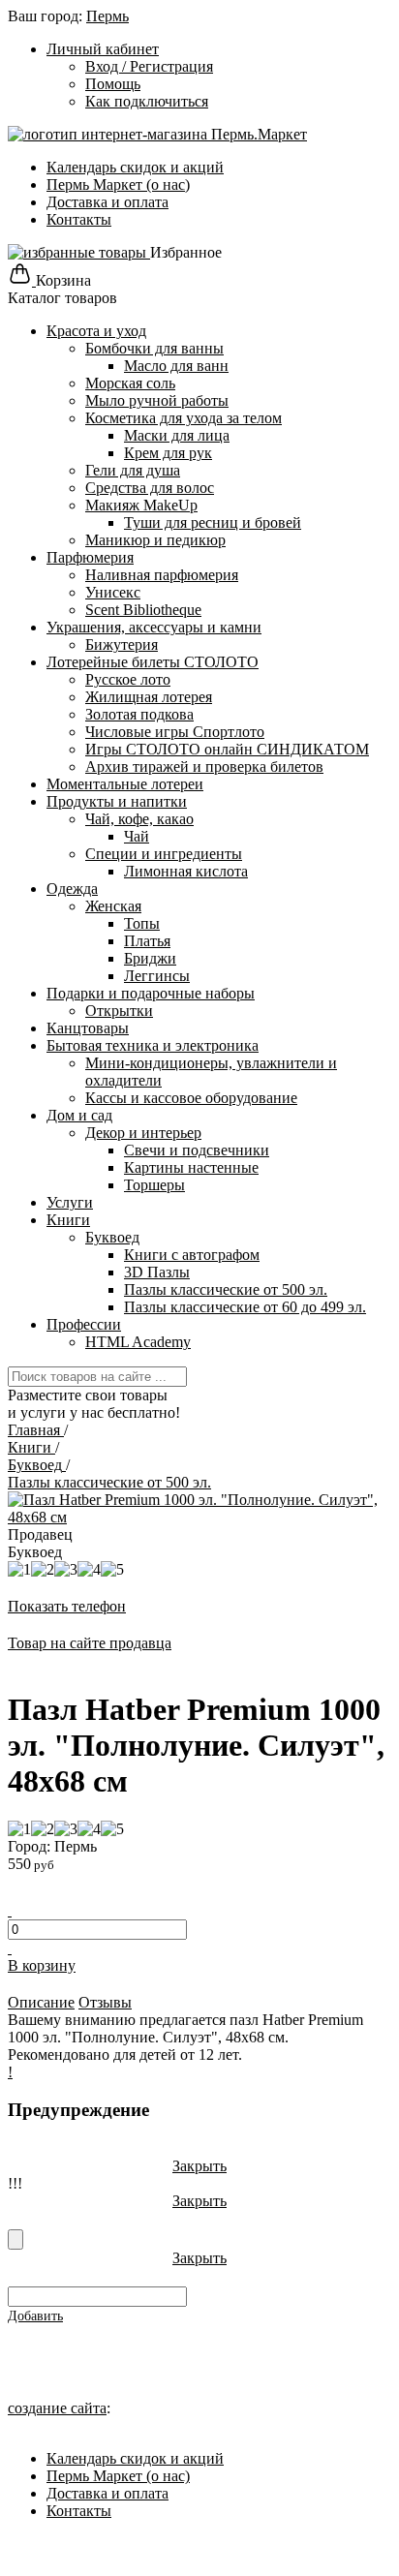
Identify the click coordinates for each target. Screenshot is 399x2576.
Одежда (72, 889)
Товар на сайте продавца (90, 1643)
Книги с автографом (192, 1255)
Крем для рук (168, 453)
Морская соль (130, 383)
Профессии (84, 1324)
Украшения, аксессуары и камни (154, 627)
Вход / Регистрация (149, 66)
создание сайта (57, 2408)
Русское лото (128, 679)
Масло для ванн (176, 366)
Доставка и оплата (107, 202)
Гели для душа (133, 470)
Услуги (70, 1202)
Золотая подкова (139, 714)
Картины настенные (191, 1167)
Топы (142, 923)
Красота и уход (96, 331)
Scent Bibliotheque (143, 610)
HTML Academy (138, 1342)
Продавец (40, 1534)
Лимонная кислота (186, 871)
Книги (68, 1220)
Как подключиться (147, 101)
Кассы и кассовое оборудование (191, 1098)
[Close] (15, 2239)
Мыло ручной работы (157, 400)
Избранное (186, 252)
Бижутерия (122, 644)
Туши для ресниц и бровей (213, 522)
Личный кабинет (103, 49)
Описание (41, 2002)
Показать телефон (67, 1606)
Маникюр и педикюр (155, 540)
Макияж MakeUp (141, 505)
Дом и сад (79, 1115)
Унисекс (113, 592)
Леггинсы (157, 976)
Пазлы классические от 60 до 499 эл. (245, 1307)
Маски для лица (177, 435)
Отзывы (105, 2002)
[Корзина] (22, 280)
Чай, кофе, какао (139, 819)
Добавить (35, 2316)
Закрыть (199, 2166)
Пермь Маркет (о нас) (118, 184)
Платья (147, 941)
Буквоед (112, 1237)
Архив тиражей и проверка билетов (204, 767)
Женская (113, 906)
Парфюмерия (90, 557)
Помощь (113, 84)
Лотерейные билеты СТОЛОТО (153, 662)
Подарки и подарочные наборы (151, 993)
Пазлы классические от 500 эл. (226, 1289)
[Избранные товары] (79, 252)
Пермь (107, 16)
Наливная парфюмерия (162, 575)
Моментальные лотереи (125, 784)
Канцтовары (88, 1028)
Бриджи (150, 958)
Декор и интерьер (143, 1133)
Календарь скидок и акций (135, 167)
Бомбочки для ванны (154, 348)
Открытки (119, 1011)
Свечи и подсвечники (197, 1150)
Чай (137, 836)
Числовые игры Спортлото (175, 732)
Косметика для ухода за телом (184, 418)
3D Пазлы (157, 1272)
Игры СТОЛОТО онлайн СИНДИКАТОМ (227, 749)
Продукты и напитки (117, 801)
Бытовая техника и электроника (153, 1045)
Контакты (79, 219)
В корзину (42, 1965)
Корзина (63, 280)
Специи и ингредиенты (164, 854)
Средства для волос (150, 488)
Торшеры (154, 1185)
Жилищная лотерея (149, 697)
